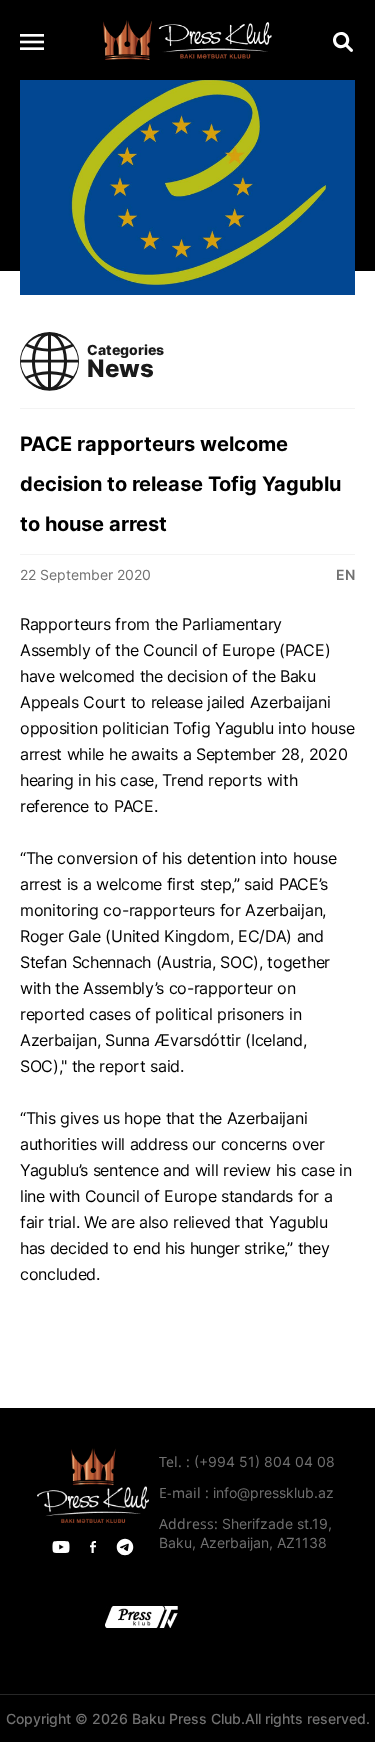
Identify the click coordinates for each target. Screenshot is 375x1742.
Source (45, 1326)
